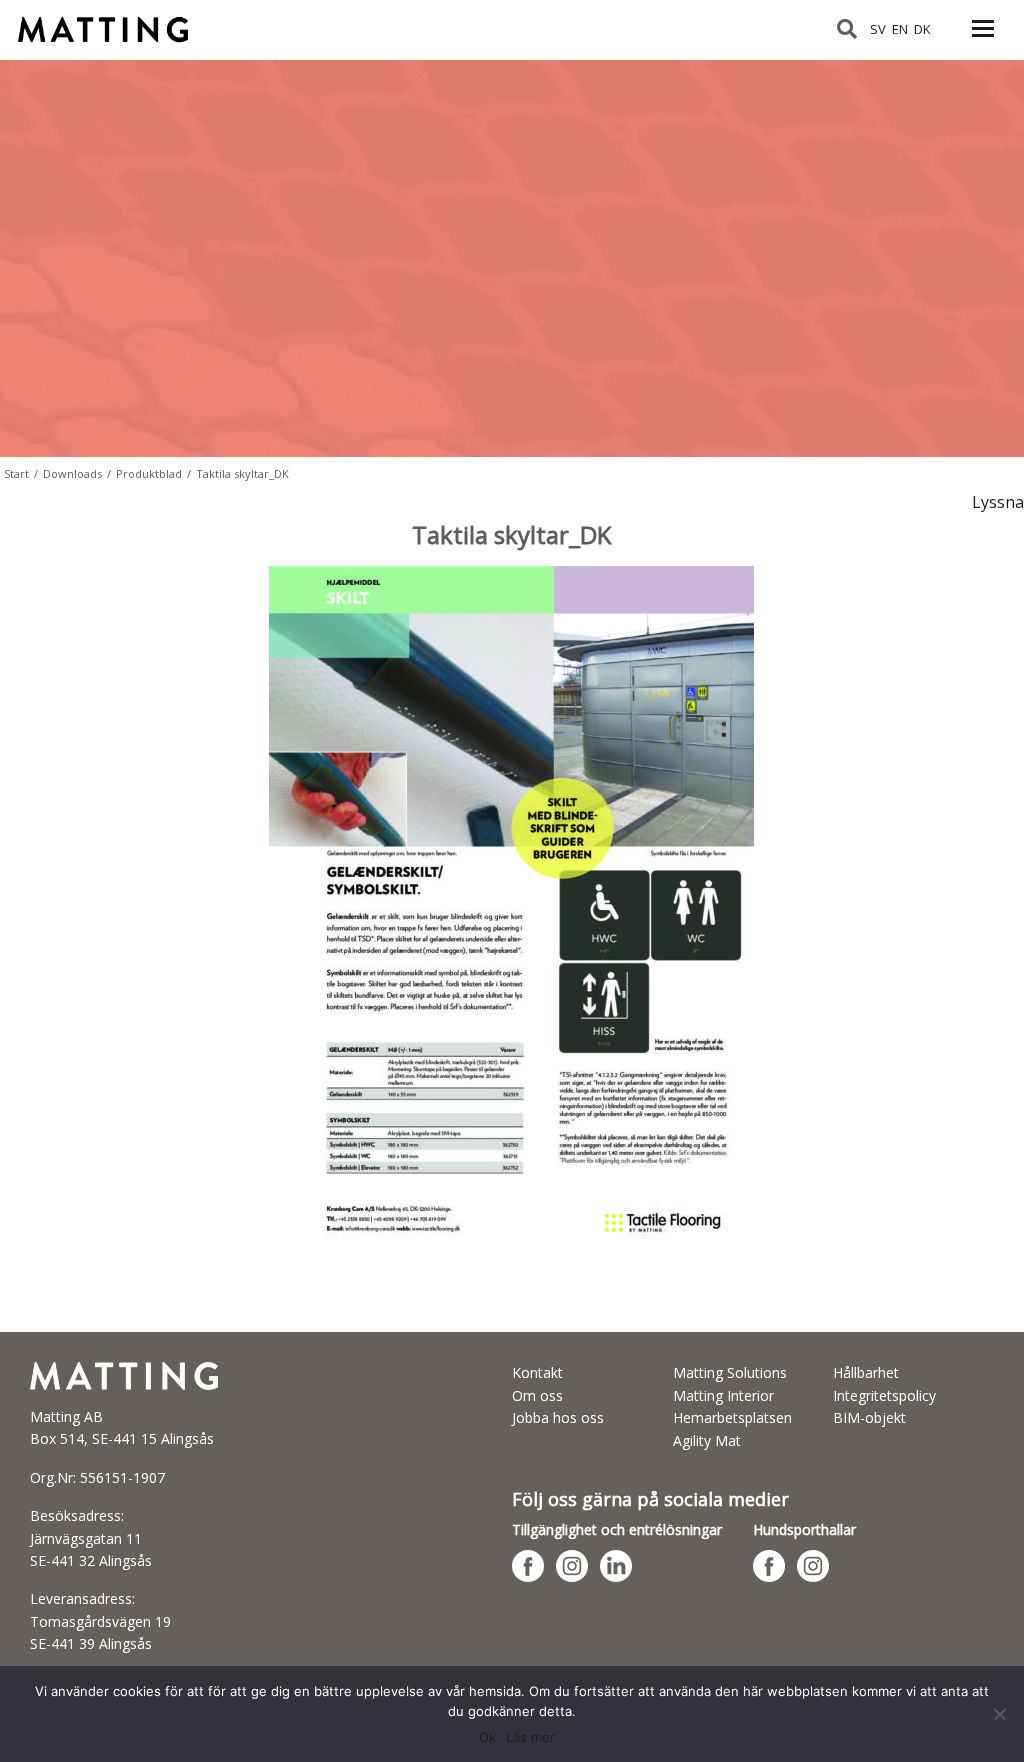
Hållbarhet (866, 1372)
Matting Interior (723, 1395)
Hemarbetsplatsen (732, 1417)
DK (922, 29)
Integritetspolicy (884, 1395)
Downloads (72, 473)
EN (900, 29)
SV (878, 29)
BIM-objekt (869, 1417)
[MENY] (983, 40)
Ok (487, 1737)
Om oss (537, 1395)
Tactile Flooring (113, 21)
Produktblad (149, 473)
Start (16, 473)
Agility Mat (707, 1440)
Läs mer (530, 1737)
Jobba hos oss (558, 1417)
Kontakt (537, 1372)
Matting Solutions (730, 1372)
